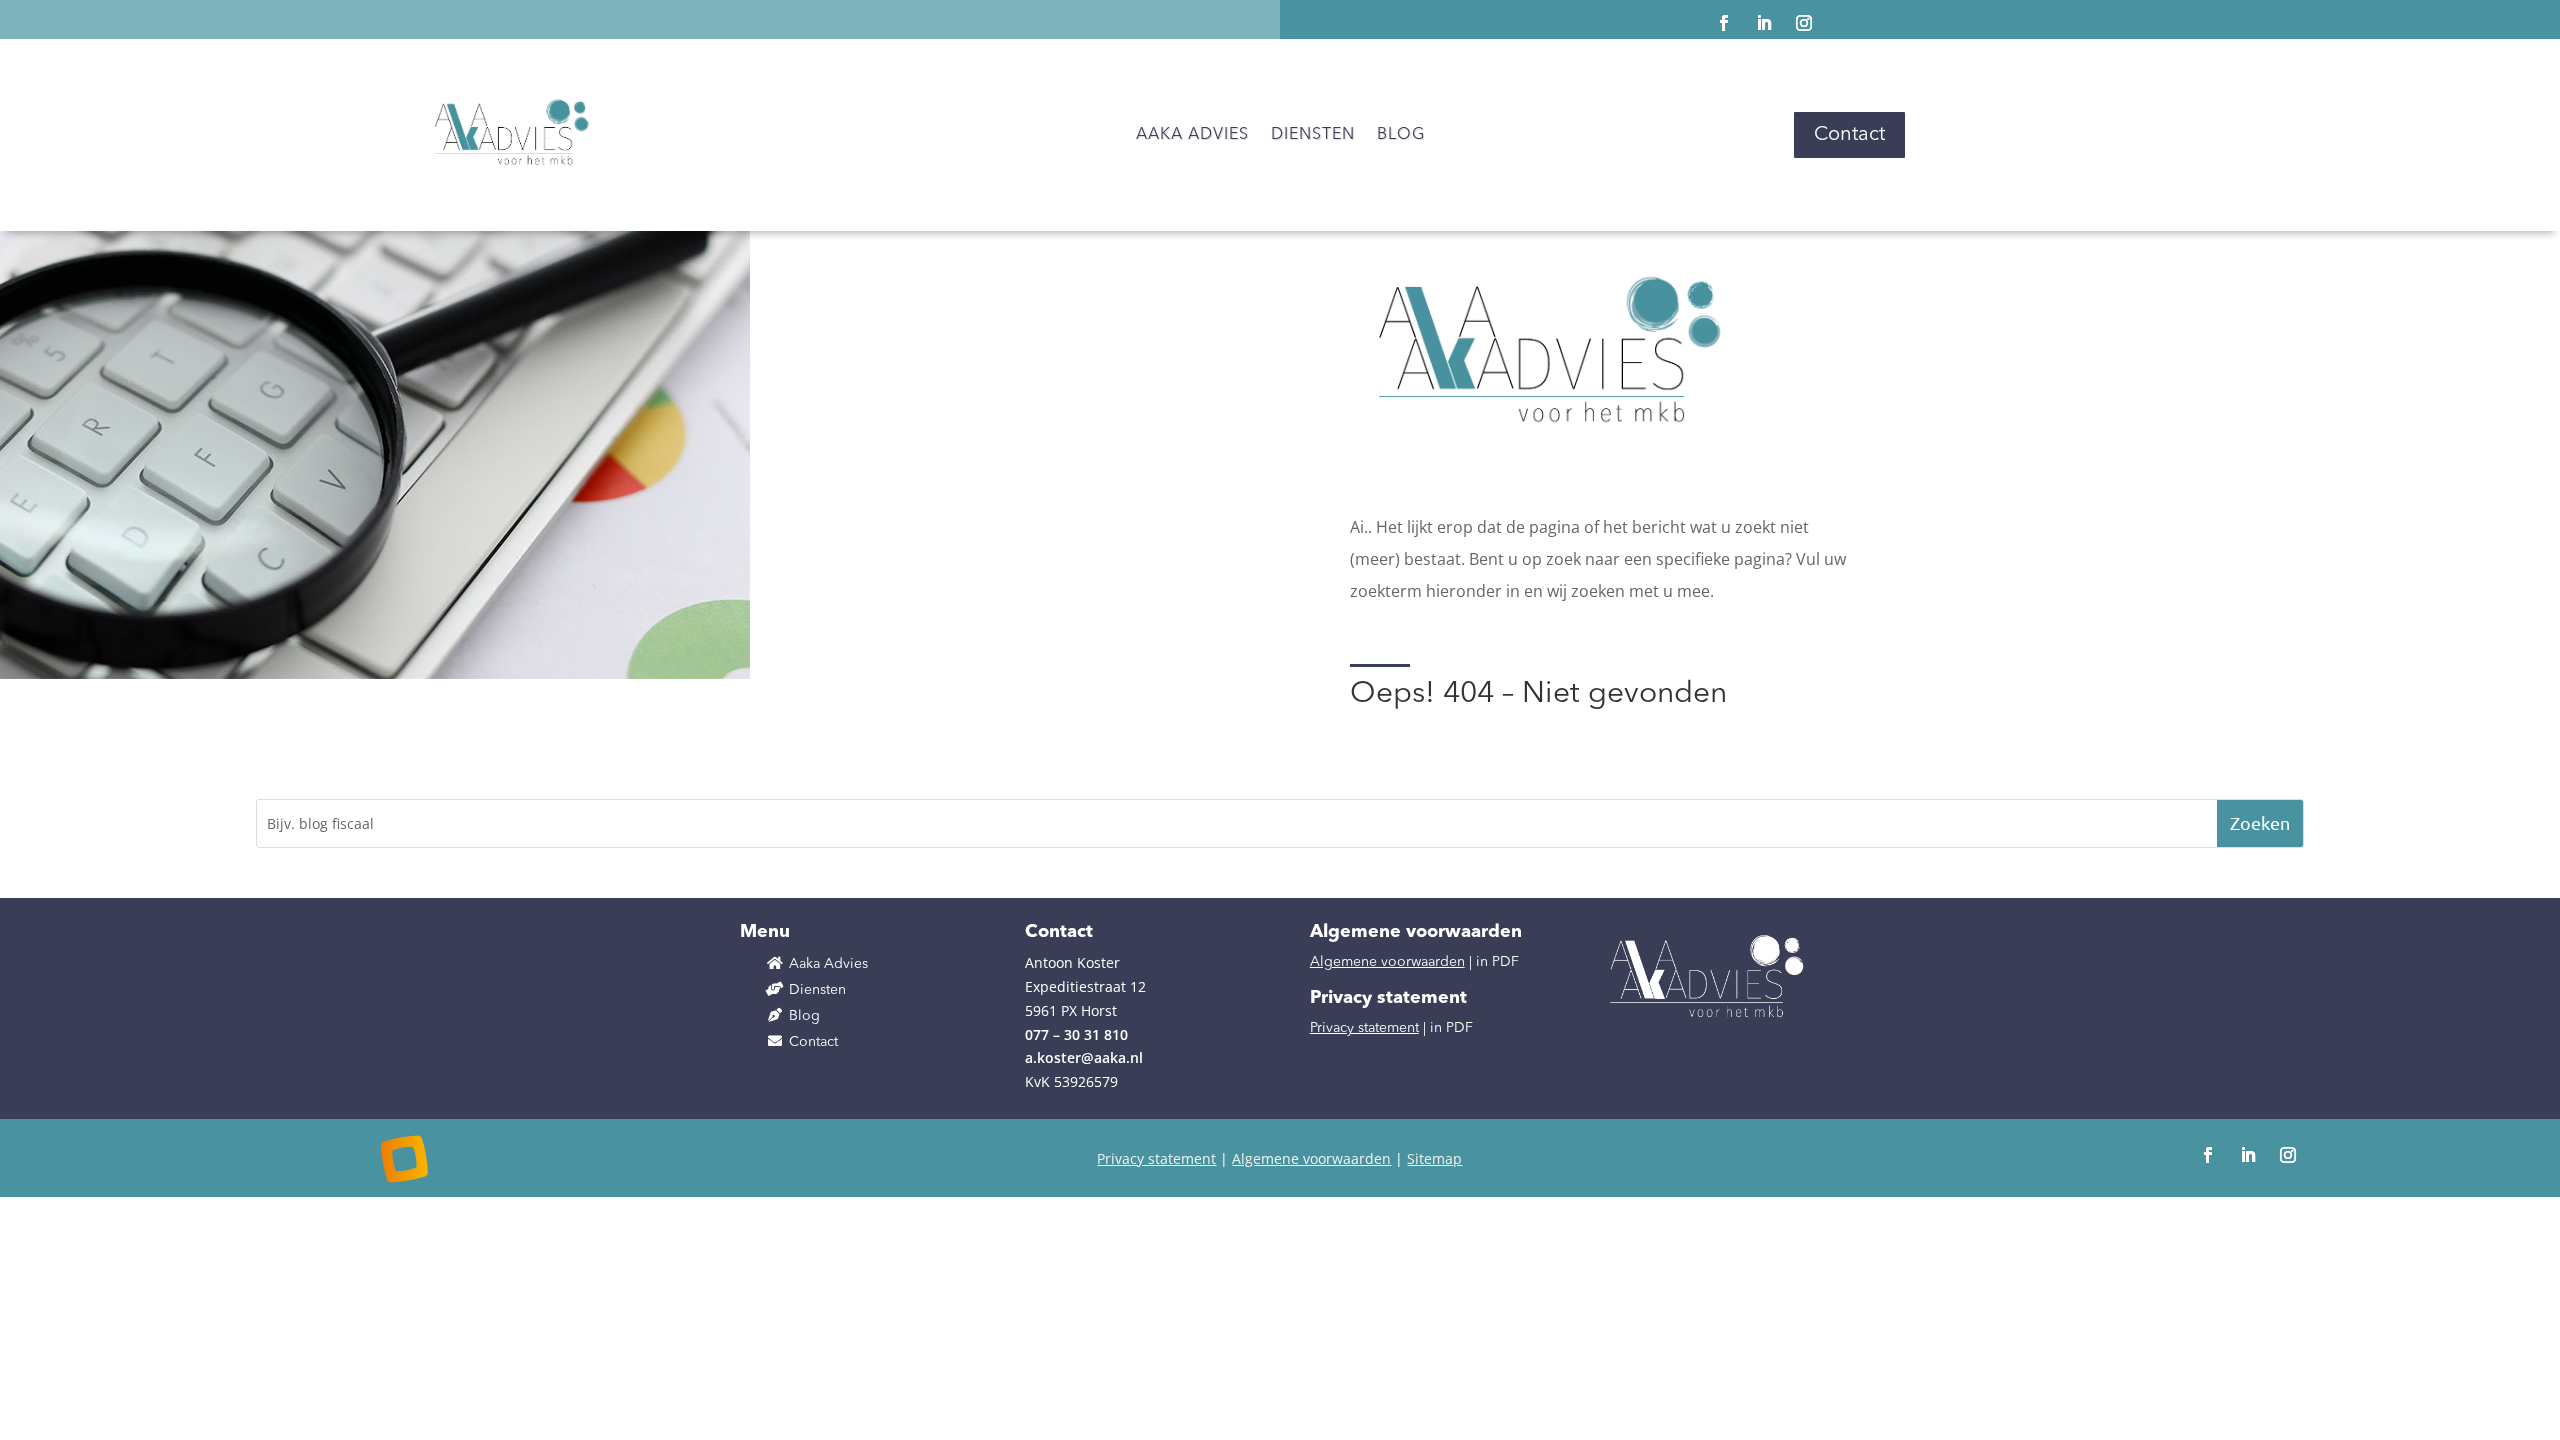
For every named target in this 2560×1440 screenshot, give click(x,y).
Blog (1401, 135)
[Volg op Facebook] (1724, 23)
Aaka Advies (1192, 135)
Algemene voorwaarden (1387, 962)
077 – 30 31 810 (1076, 1034)
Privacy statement (1364, 1028)
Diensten (1313, 135)
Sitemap (1434, 1158)
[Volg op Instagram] (1804, 23)
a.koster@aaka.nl (1084, 1057)
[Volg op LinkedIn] (1764, 23)
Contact (1849, 135)
